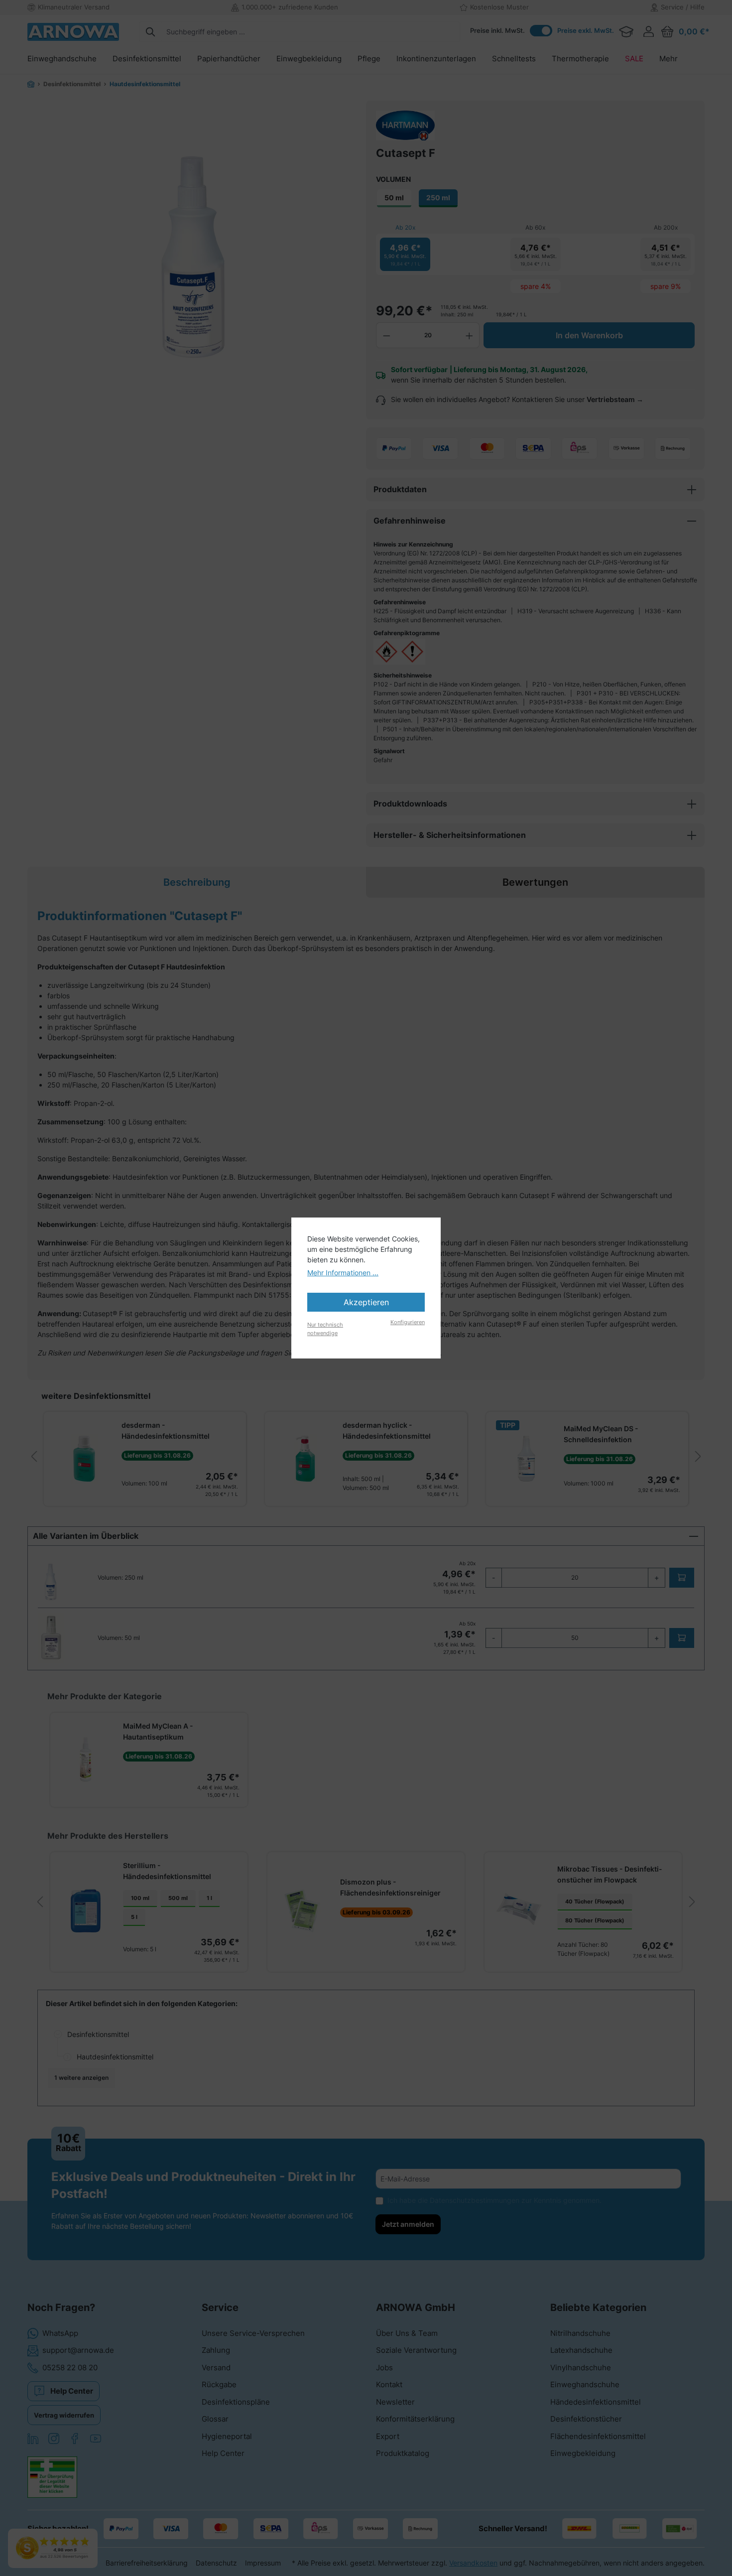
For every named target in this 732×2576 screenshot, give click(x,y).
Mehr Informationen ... (343, 1273)
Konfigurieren (408, 1322)
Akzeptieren (366, 1302)
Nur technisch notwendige (325, 1329)
